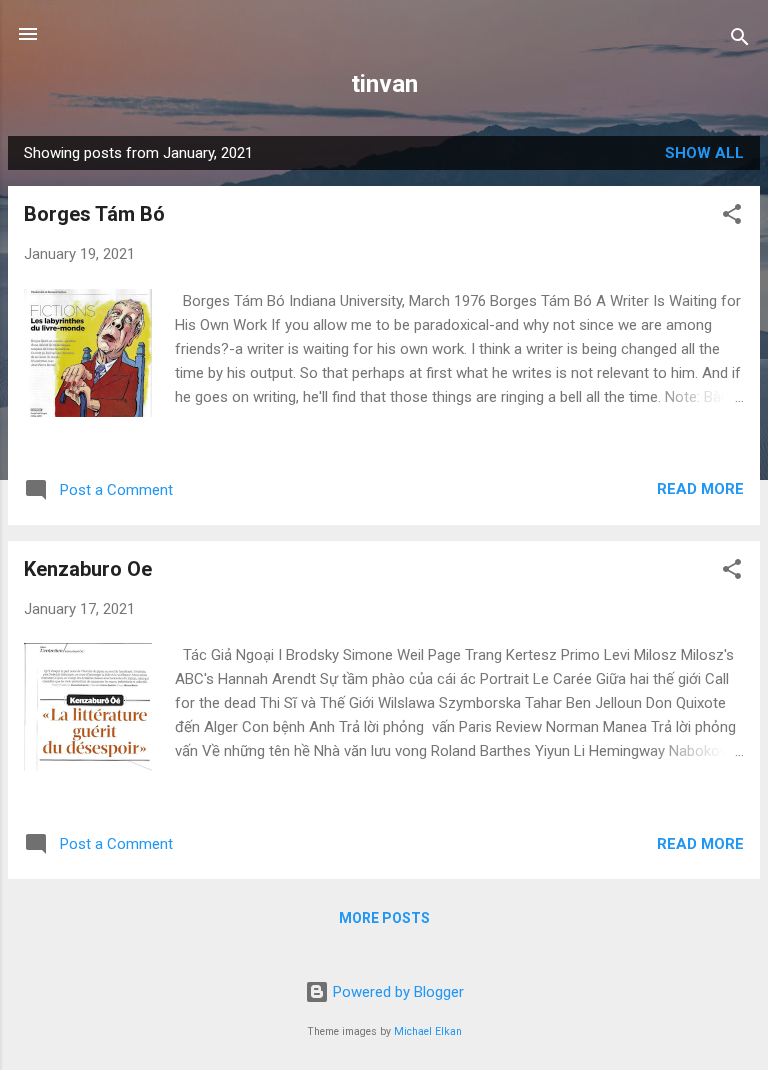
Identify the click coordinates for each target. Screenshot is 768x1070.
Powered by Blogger (396, 992)
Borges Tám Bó (94, 214)
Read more (700, 489)
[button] (732, 217)
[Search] (740, 40)
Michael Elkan (428, 1031)
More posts (384, 918)
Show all (704, 153)
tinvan (384, 84)
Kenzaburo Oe (88, 569)
